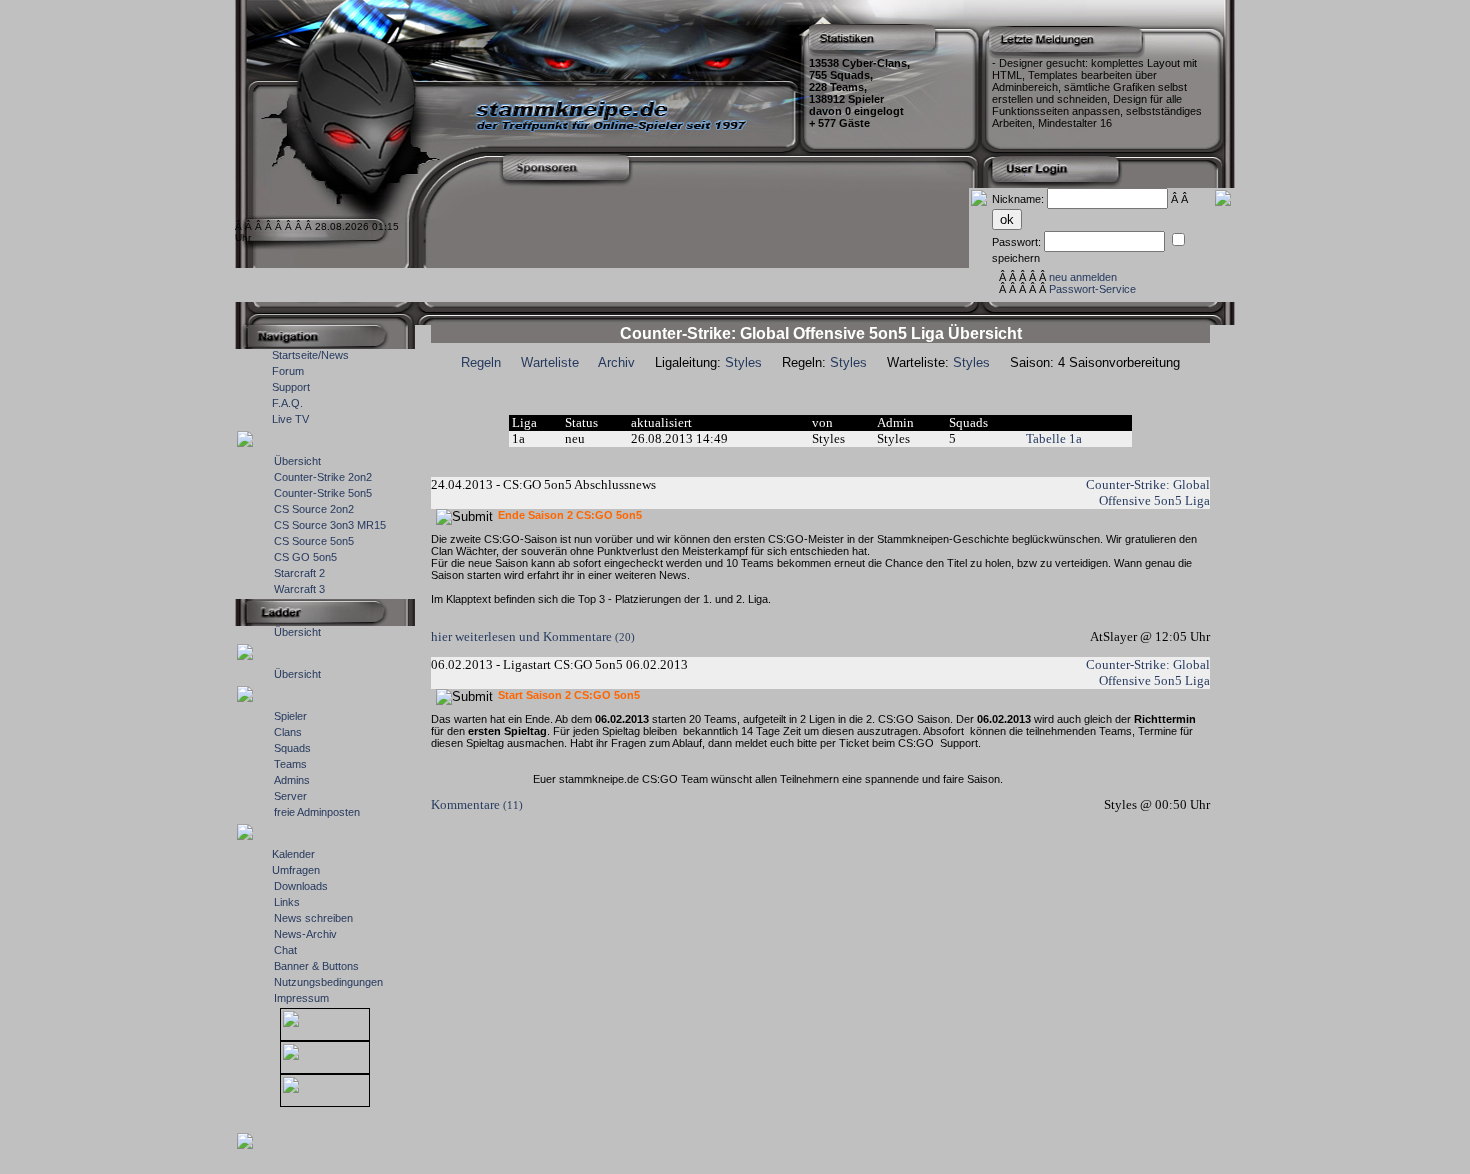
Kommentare (477, 804)
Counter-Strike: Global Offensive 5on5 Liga (1148, 492)
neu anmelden (1083, 277)
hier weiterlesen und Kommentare (533, 636)
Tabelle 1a (1054, 438)
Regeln (481, 362)
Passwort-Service (1092, 289)
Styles (743, 362)
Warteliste (550, 362)
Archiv (616, 362)
